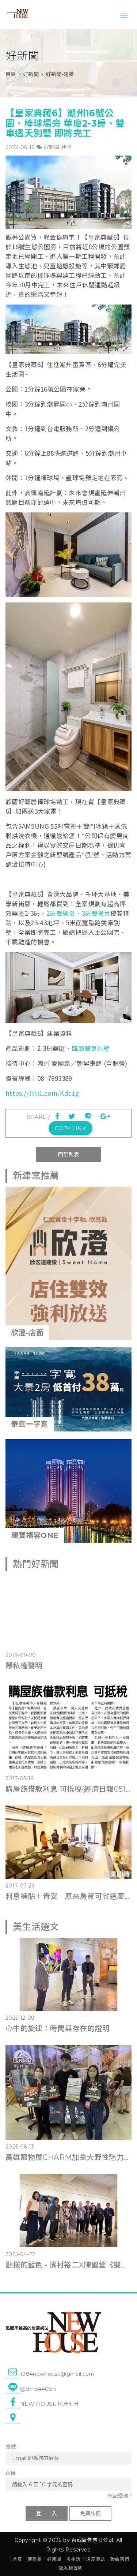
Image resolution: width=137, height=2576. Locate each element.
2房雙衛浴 (61, 913)
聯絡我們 (120, 2559)
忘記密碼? (119, 2496)
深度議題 (96, 2559)
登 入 (47, 2513)
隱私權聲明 (24, 1666)
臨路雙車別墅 (91, 1048)
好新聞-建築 (58, 147)
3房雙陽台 (96, 913)
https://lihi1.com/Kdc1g (42, 1093)
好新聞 (31, 74)
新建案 (35, 2559)
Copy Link (70, 1128)
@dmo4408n (38, 2389)
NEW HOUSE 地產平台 (50, 2404)
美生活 (74, 2559)
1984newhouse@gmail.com (57, 2374)
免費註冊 (90, 2513)
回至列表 (68, 1154)
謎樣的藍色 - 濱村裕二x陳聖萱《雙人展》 (68, 2265)
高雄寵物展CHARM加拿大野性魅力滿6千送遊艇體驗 (68, 2157)
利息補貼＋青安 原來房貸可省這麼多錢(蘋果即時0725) (68, 1896)
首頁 (11, 74)
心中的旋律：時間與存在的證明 (58, 2028)
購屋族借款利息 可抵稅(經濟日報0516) (68, 1789)
